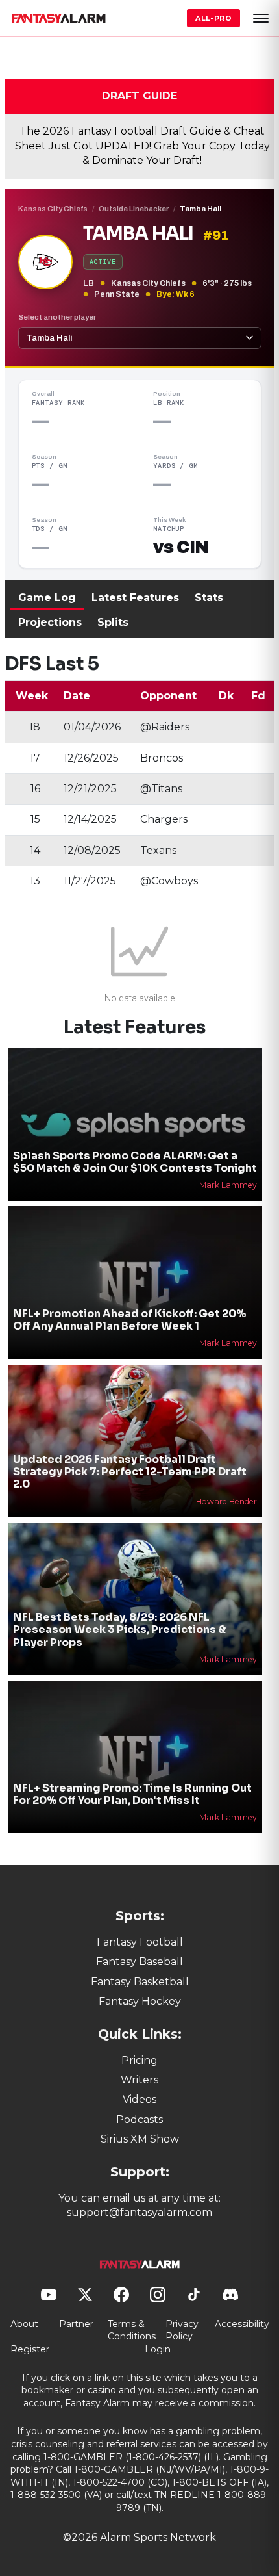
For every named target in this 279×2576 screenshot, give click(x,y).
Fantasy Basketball (140, 1982)
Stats (209, 598)
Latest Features (135, 598)
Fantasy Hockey (140, 2001)
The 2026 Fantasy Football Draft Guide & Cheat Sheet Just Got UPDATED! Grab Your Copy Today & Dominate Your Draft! (142, 146)
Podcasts (139, 2119)
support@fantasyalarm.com (139, 2212)
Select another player (57, 317)
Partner (76, 2324)
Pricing (139, 2060)
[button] (261, 18)
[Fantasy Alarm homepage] (58, 18)
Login (158, 2349)
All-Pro (213, 18)
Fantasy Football (140, 1942)
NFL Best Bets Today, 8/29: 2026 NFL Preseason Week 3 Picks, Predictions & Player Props (119, 1629)
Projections (50, 622)
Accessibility (242, 2324)
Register (30, 2349)
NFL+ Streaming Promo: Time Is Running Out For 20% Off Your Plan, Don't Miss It (132, 1794)
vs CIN (181, 547)
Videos (139, 2099)
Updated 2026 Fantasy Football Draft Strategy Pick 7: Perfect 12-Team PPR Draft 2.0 (130, 1472)
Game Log (47, 598)
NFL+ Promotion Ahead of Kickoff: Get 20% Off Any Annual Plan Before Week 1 (129, 1320)
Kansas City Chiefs (53, 209)
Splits (113, 622)
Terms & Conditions (132, 2330)
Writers (139, 2080)
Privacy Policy (182, 2330)
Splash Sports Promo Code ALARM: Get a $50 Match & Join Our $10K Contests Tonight (135, 1162)
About (24, 2324)
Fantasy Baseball (139, 1962)
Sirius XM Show (140, 2139)
